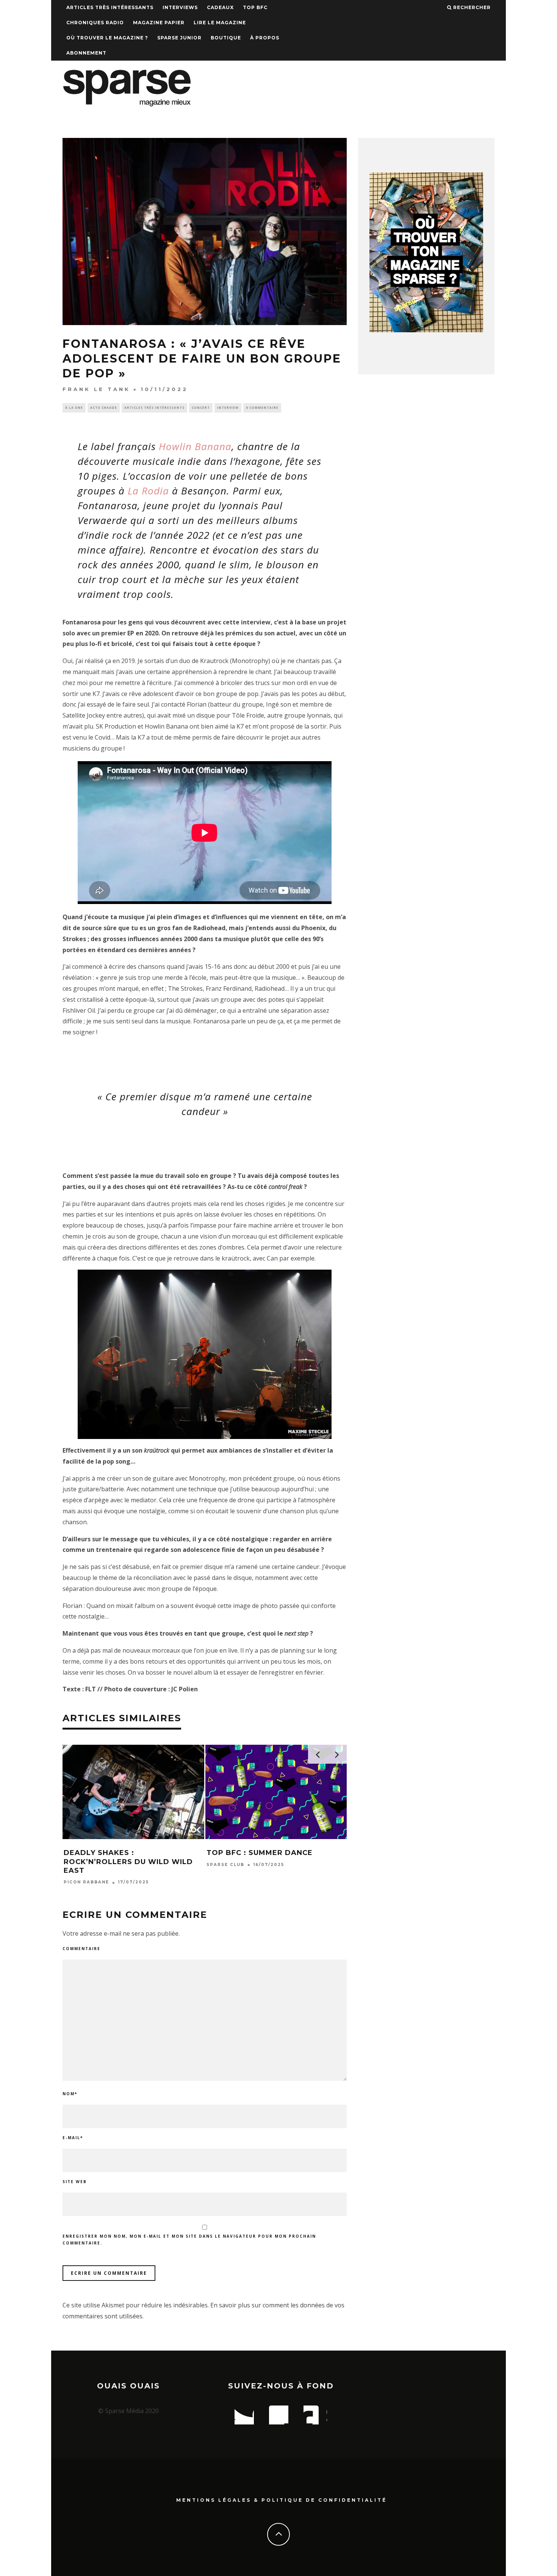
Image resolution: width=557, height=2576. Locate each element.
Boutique (226, 38)
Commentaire (81, 1949)
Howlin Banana (195, 446)
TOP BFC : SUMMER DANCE (260, 1853)
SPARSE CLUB (225, 1865)
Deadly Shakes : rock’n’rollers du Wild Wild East (128, 1862)
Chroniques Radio (95, 23)
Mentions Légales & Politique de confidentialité (282, 2500)
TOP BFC (255, 7)
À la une (74, 407)
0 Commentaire (262, 407)
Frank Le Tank (96, 389)
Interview (228, 407)
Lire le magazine (220, 23)
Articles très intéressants (110, 7)
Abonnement (86, 53)
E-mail (73, 2138)
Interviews (180, 7)
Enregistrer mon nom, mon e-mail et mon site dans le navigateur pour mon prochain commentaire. (189, 2240)
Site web (75, 2182)
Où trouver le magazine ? (107, 38)
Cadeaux (220, 7)
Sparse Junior (179, 38)
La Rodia (148, 491)
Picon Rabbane (86, 1882)
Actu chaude (104, 407)
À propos (265, 38)
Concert (201, 407)
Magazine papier (159, 23)
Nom (70, 2094)
